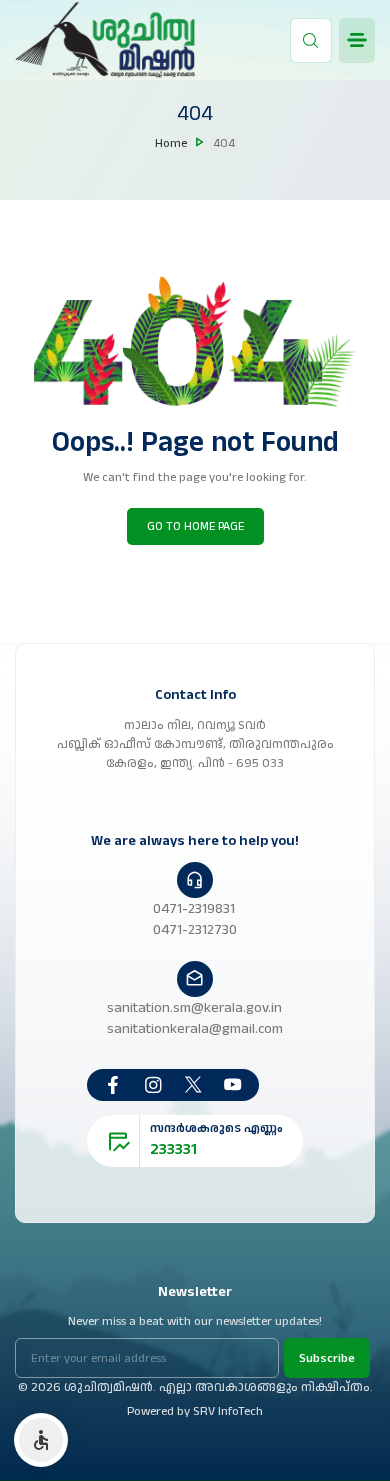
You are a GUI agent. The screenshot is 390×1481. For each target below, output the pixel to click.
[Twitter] (193, 1085)
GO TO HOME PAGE (195, 526)
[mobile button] (357, 40)
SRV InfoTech (228, 1411)
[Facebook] (113, 1085)
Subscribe (327, 1358)
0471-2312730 (195, 929)
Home (171, 143)
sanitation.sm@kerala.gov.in (194, 1007)
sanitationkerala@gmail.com (195, 1028)
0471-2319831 (194, 908)
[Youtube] (233, 1085)
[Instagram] (153, 1085)
